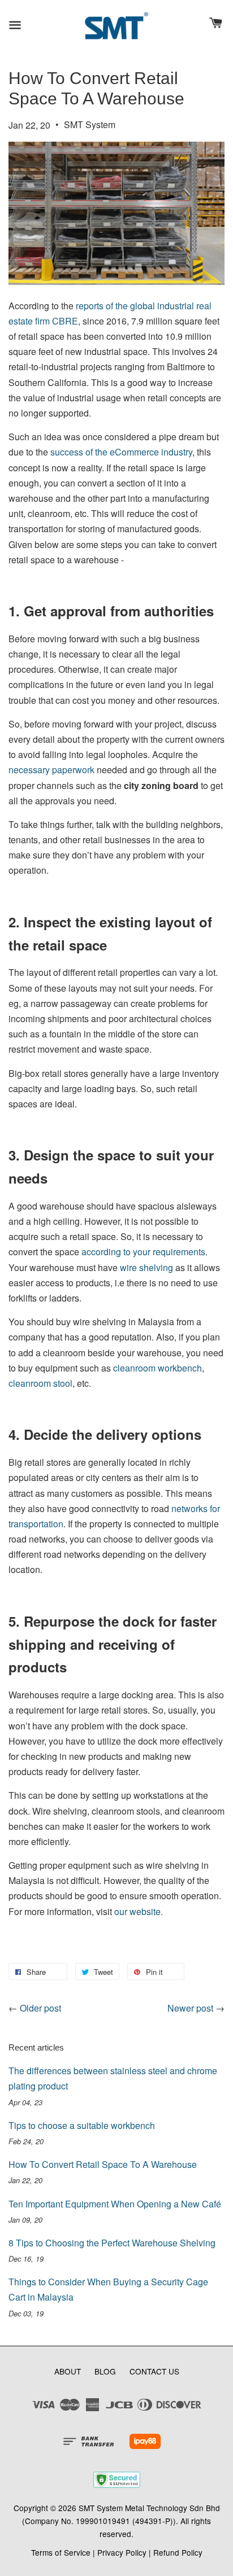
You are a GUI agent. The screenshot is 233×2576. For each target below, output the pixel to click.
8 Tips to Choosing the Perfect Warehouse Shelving (112, 2243)
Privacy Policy (122, 2552)
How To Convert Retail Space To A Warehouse (103, 2164)
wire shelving (148, 1267)
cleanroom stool (40, 1383)
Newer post (190, 2008)
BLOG (105, 2371)
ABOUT (68, 2371)
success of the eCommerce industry (121, 452)
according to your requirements (143, 1252)
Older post (40, 2008)
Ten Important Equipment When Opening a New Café (115, 2204)
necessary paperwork (51, 770)
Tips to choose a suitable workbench (82, 2125)
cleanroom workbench (158, 1368)
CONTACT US (154, 2371)
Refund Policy (178, 2552)
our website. (139, 1911)
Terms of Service (61, 2552)
